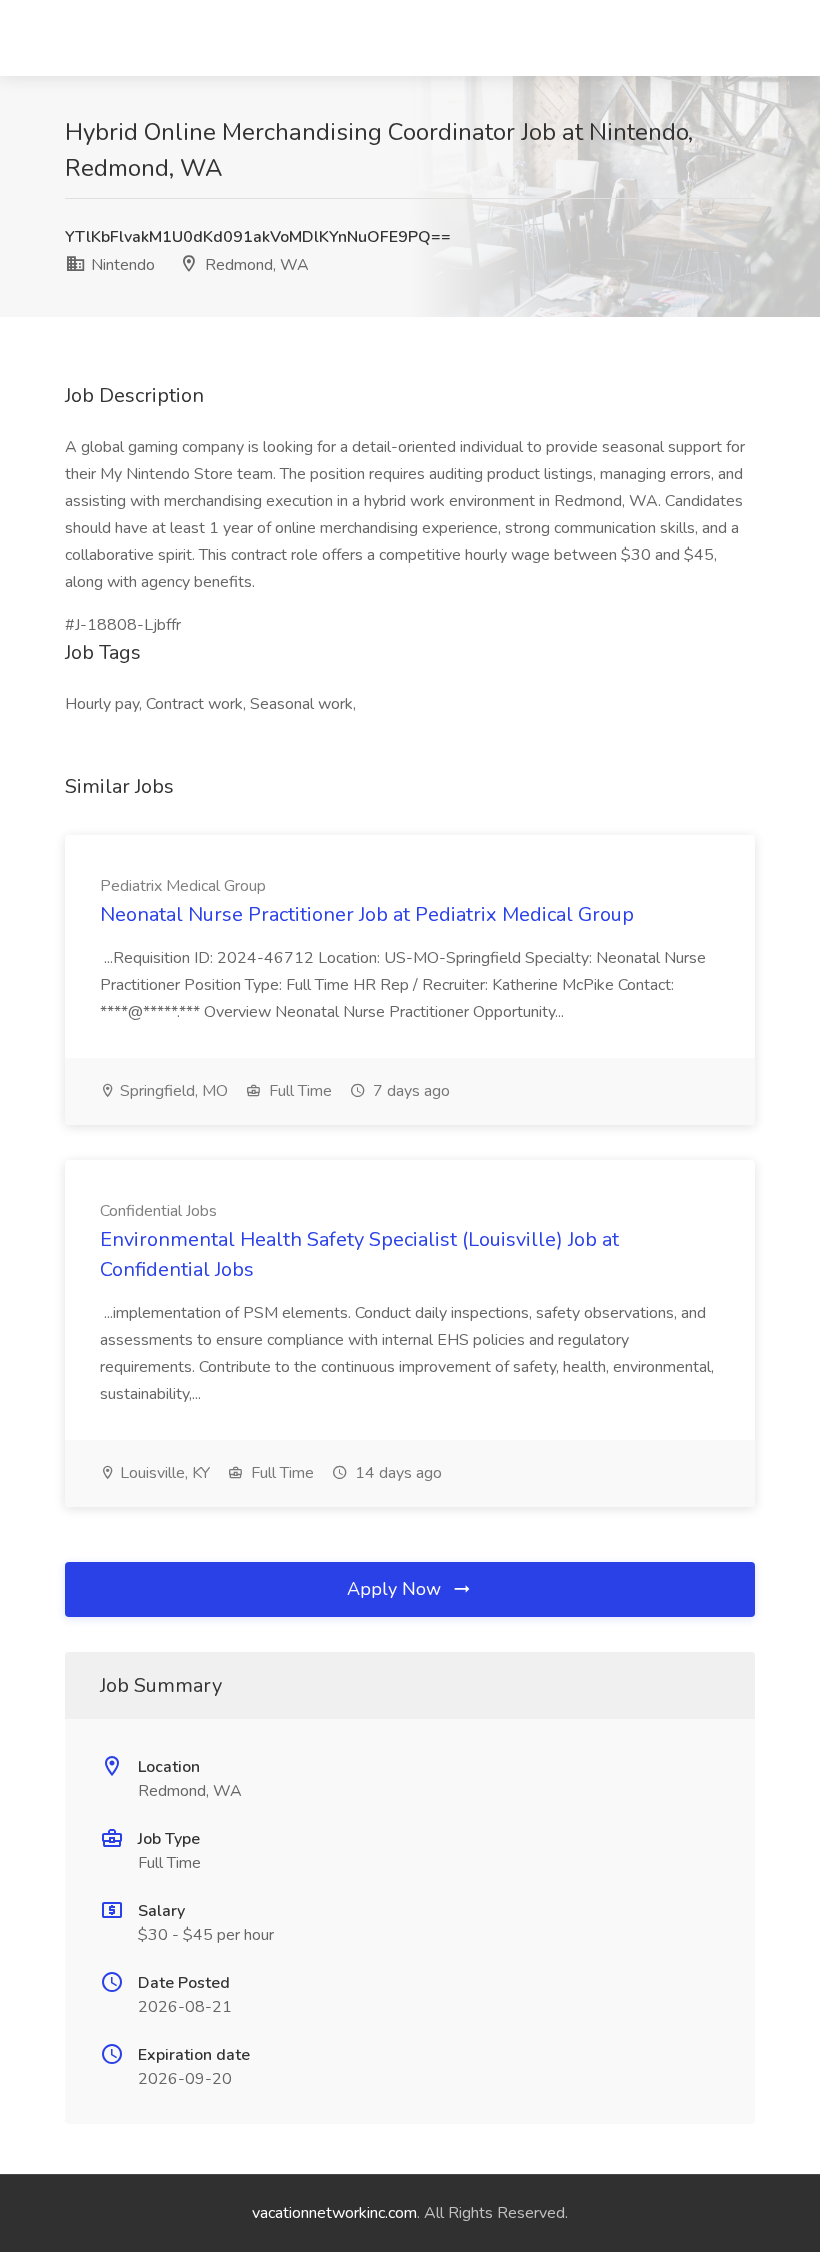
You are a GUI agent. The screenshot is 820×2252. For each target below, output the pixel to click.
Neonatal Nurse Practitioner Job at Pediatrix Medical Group (367, 914)
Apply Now (396, 1589)
